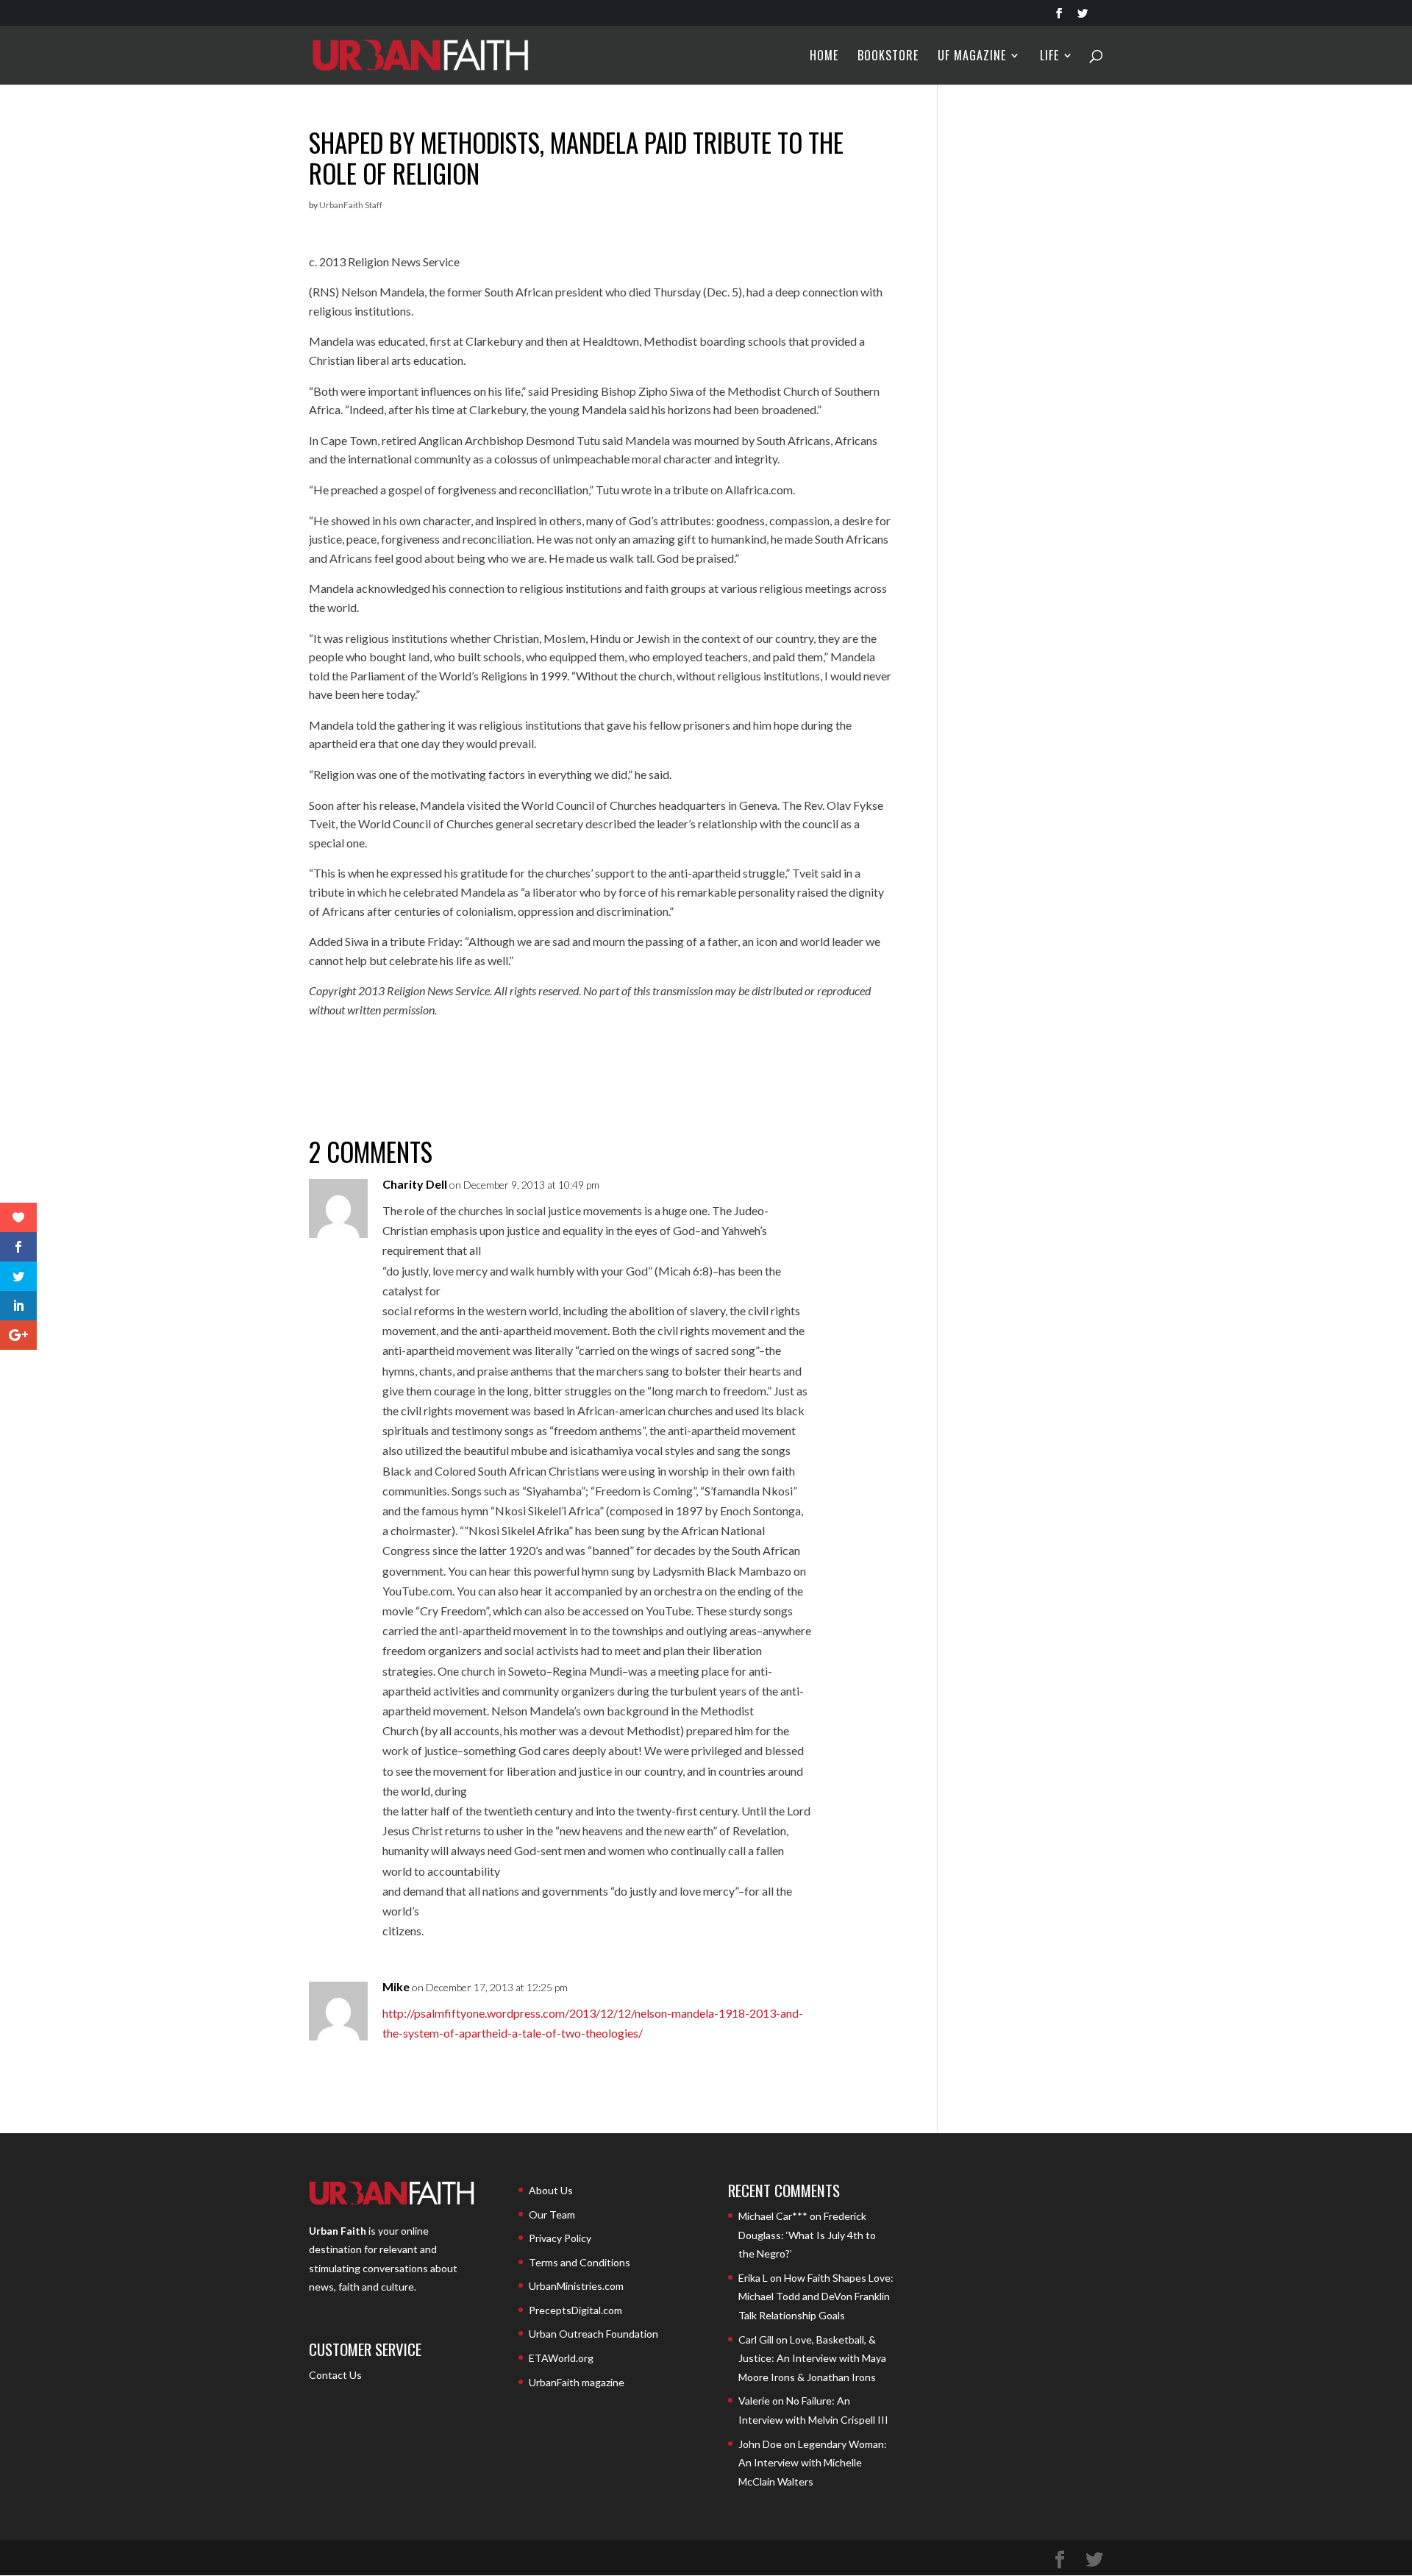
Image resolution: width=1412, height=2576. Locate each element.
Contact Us (335, 2375)
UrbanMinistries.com (576, 2286)
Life (1049, 57)
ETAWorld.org (561, 2358)
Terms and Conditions (580, 2262)
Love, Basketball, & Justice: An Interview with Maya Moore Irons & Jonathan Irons (812, 2358)
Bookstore (888, 57)
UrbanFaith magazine (577, 2382)
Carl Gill (756, 2340)
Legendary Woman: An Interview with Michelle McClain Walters (813, 2463)
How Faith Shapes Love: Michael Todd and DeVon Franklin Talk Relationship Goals (816, 2296)
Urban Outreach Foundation (593, 2334)
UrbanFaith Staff (351, 205)
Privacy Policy (560, 2238)
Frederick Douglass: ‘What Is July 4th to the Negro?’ (807, 2235)
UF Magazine (972, 57)
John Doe (760, 2444)
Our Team (552, 2214)
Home (824, 57)
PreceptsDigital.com (575, 2310)
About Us (551, 2190)
